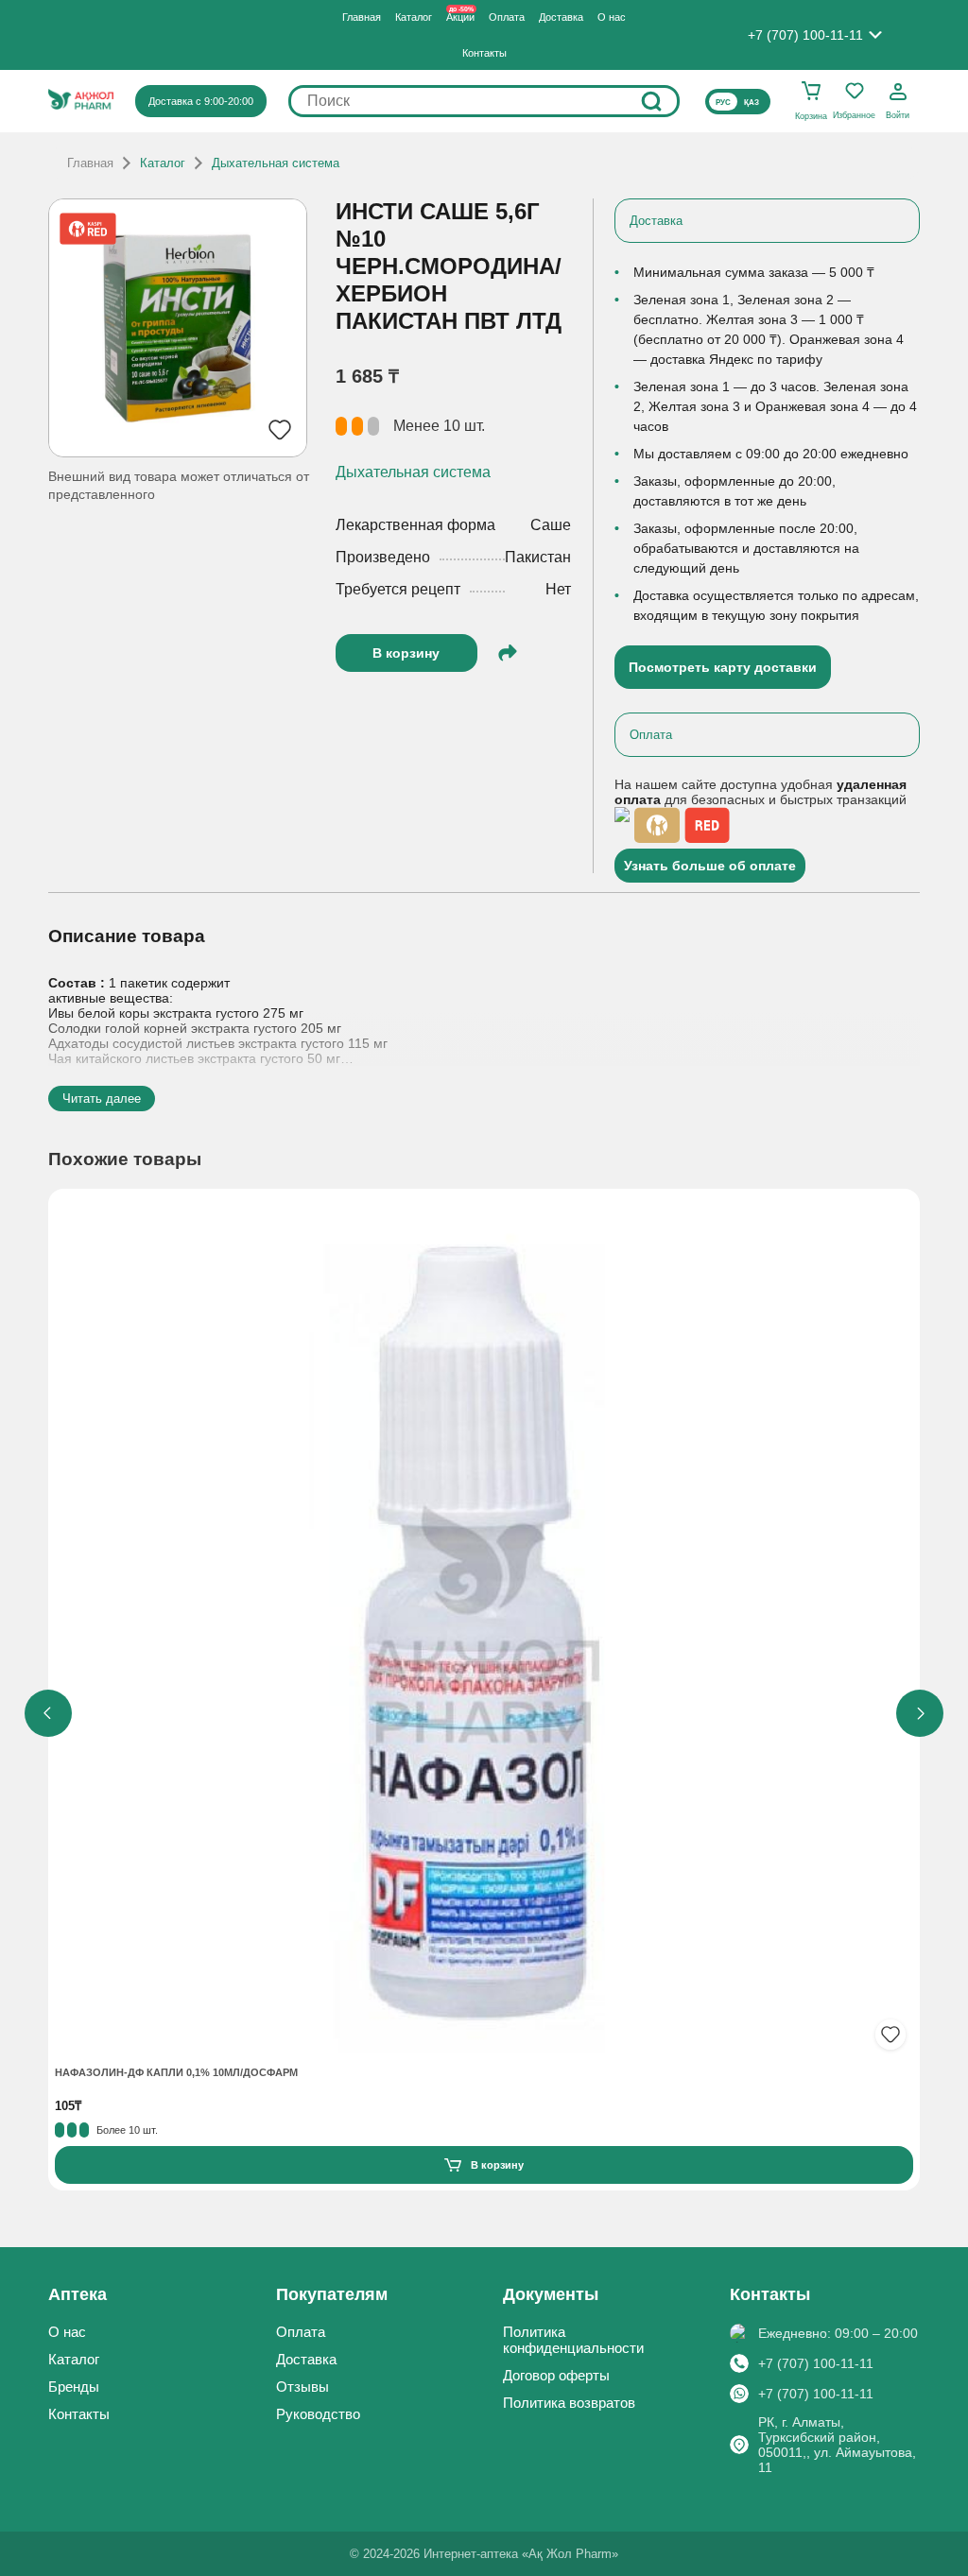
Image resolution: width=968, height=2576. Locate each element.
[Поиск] (651, 101)
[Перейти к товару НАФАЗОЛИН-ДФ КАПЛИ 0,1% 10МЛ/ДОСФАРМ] (484, 1626)
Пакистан (538, 557)
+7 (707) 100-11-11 (816, 2363)
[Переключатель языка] (737, 102)
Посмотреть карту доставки (723, 667)
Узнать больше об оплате (710, 866)
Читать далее (102, 1099)
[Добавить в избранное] (890, 2035)
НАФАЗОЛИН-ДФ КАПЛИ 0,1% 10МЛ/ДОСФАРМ (176, 2072)
